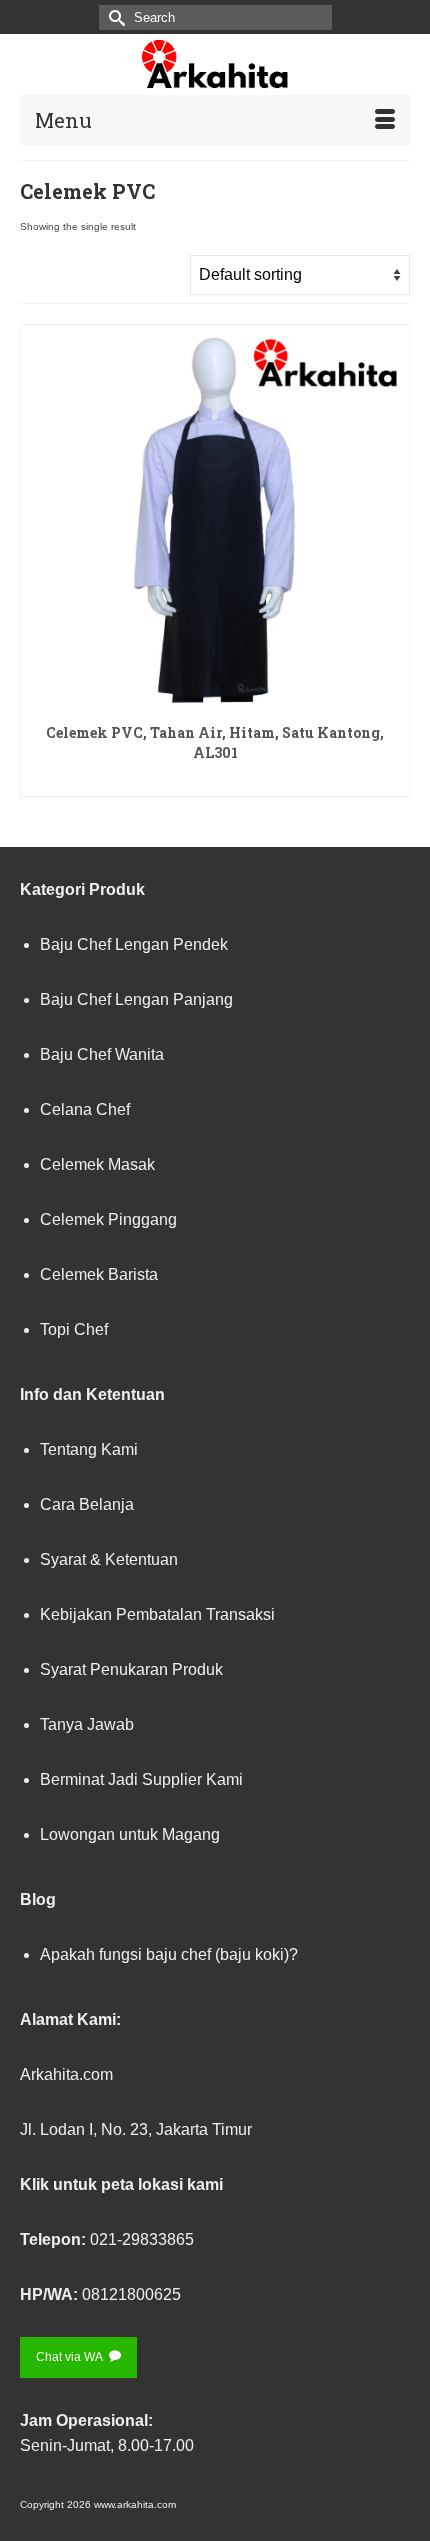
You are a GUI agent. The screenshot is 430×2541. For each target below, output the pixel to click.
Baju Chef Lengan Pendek (134, 944)
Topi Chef (74, 1329)
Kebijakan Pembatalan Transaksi (157, 1614)
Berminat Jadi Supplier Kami (141, 1779)
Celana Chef (85, 1109)
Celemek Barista (99, 1274)
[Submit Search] (114, 17)
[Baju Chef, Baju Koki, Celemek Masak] (215, 64)
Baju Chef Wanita (102, 1054)
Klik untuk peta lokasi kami (121, 2184)
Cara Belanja (87, 1504)
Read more (215, 779)
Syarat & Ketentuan (109, 1559)
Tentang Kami (89, 1449)
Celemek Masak (97, 1164)
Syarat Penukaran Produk (131, 1669)
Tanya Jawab (87, 1724)
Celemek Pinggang (108, 1219)
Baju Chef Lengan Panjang (136, 999)
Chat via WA (70, 2357)
